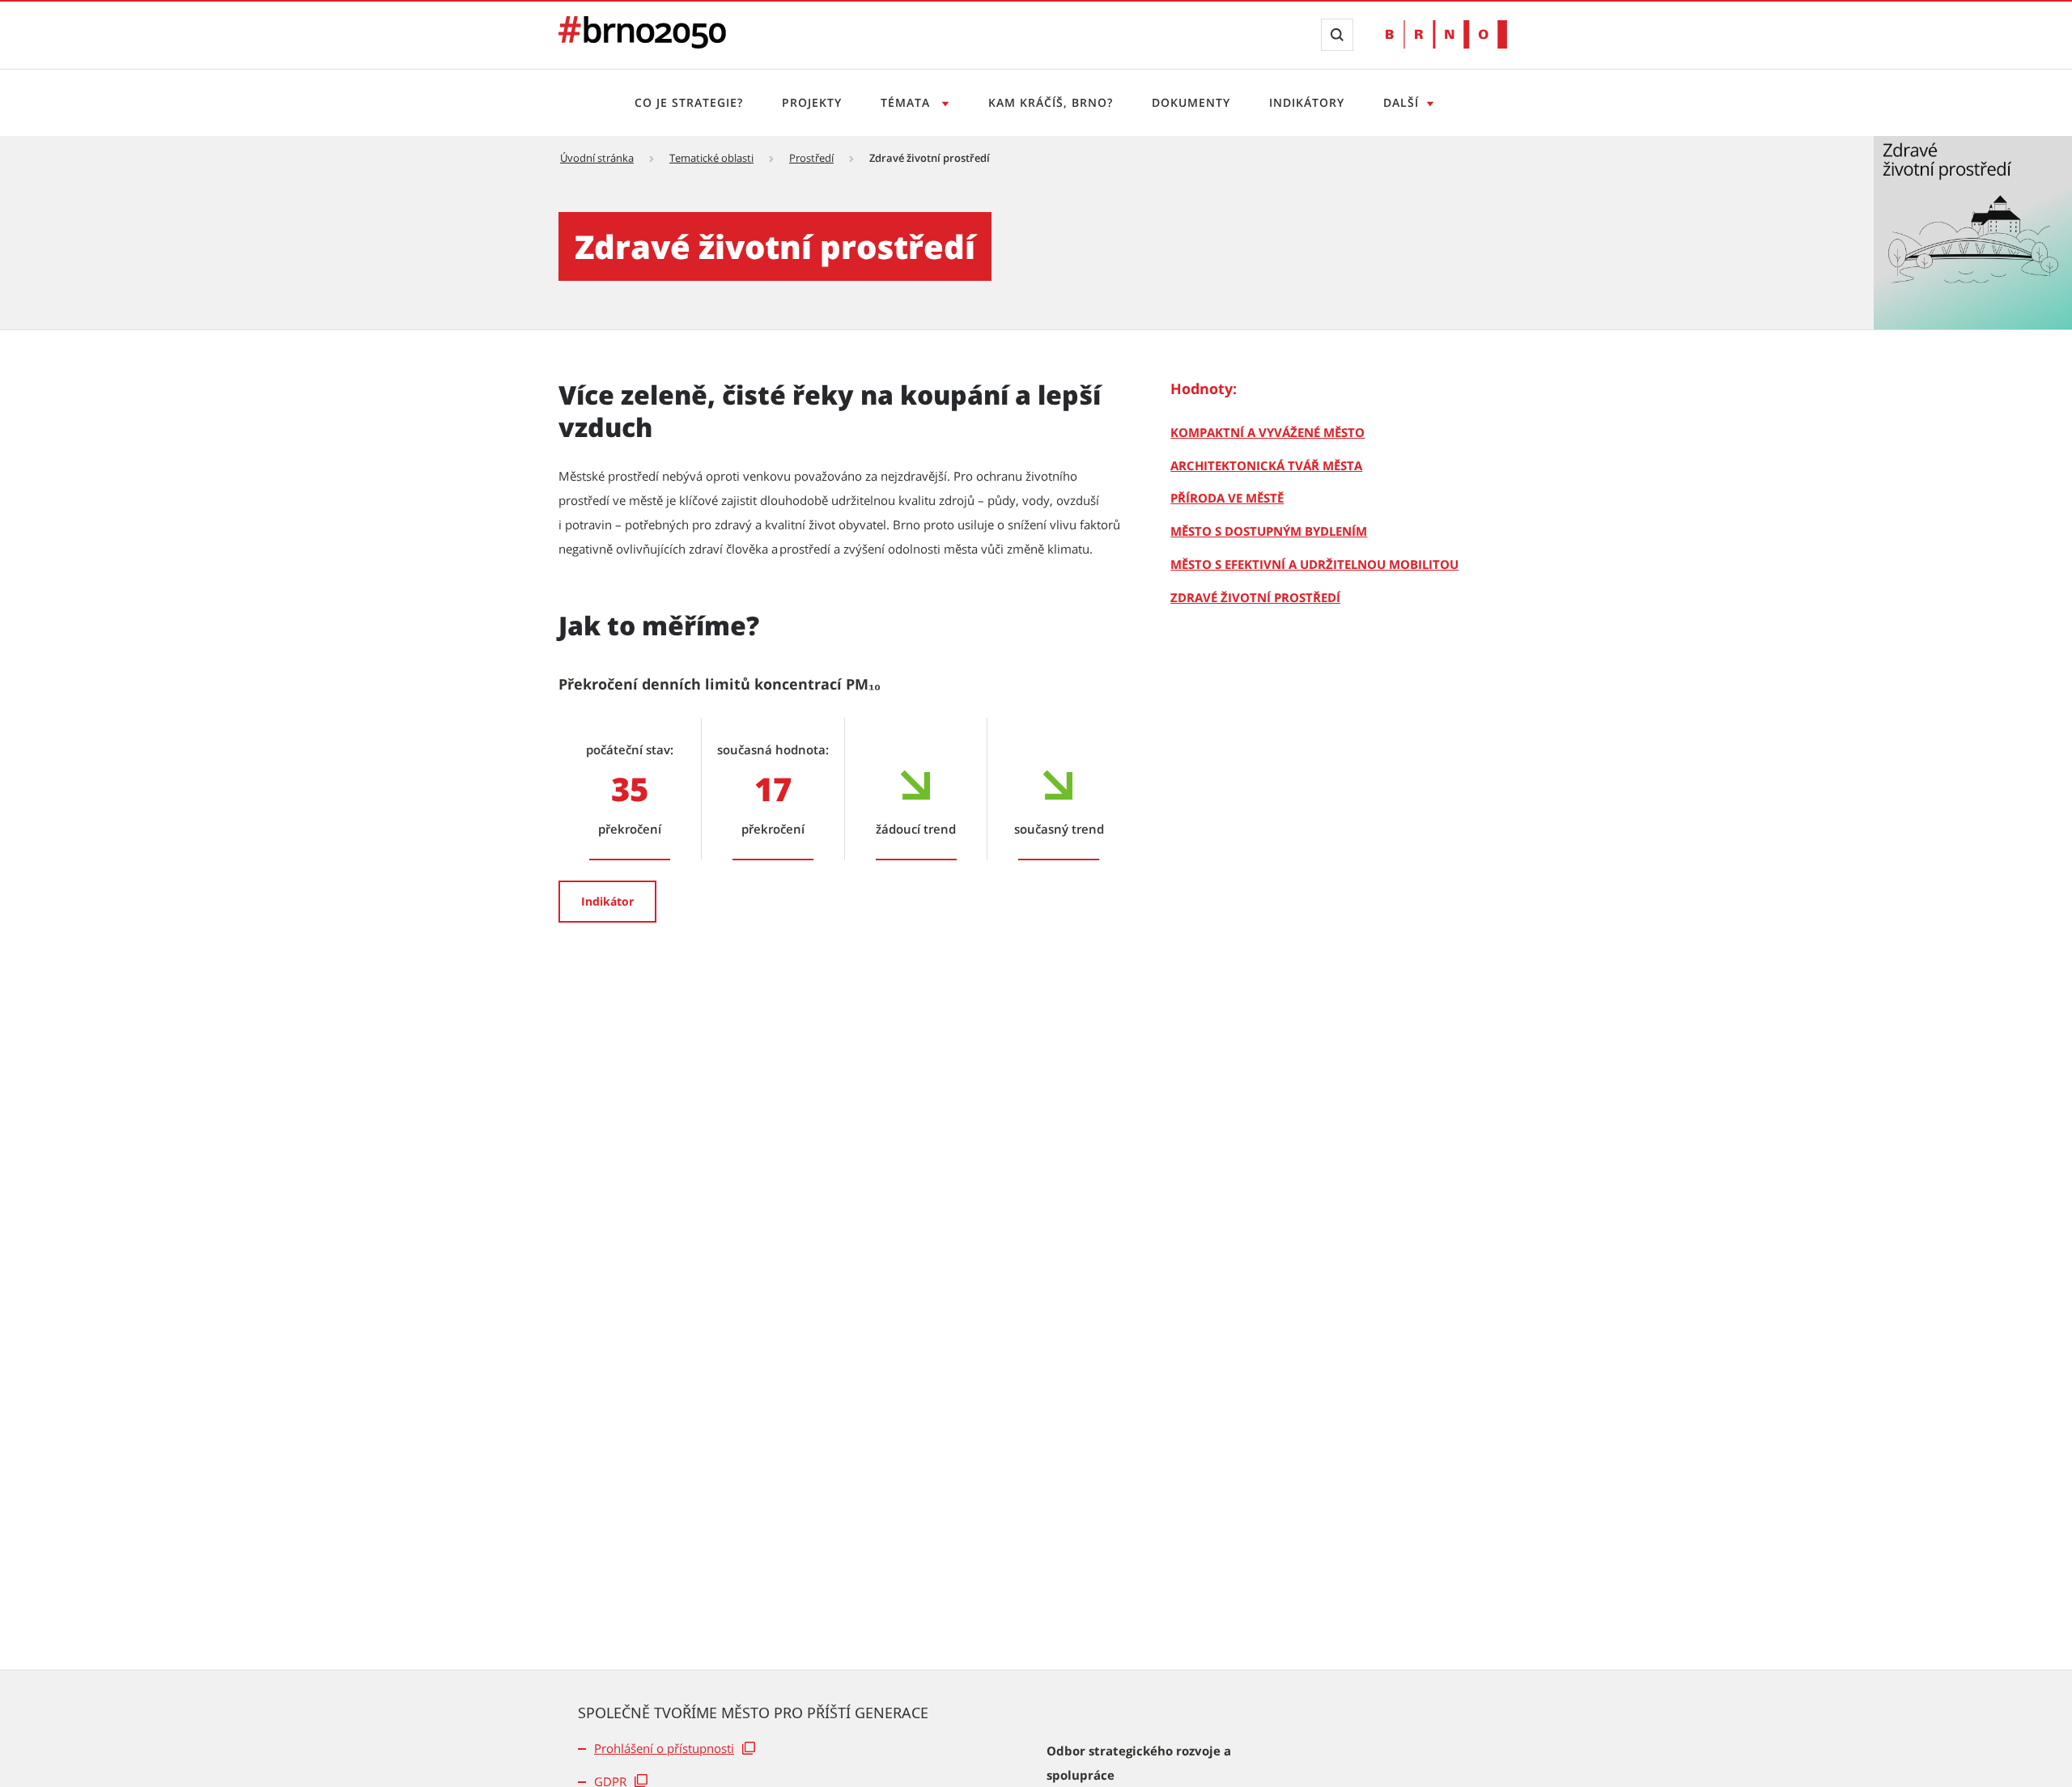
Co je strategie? (689, 102)
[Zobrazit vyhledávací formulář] (1337, 35)
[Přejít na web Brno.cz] (1446, 34)
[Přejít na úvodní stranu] (642, 44)
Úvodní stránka (597, 158)
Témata (907, 102)
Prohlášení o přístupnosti (664, 1748)
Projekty (812, 102)
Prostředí (811, 158)
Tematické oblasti (711, 158)
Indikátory (1307, 102)
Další (1401, 102)
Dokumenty (1191, 102)
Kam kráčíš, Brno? (1051, 102)
